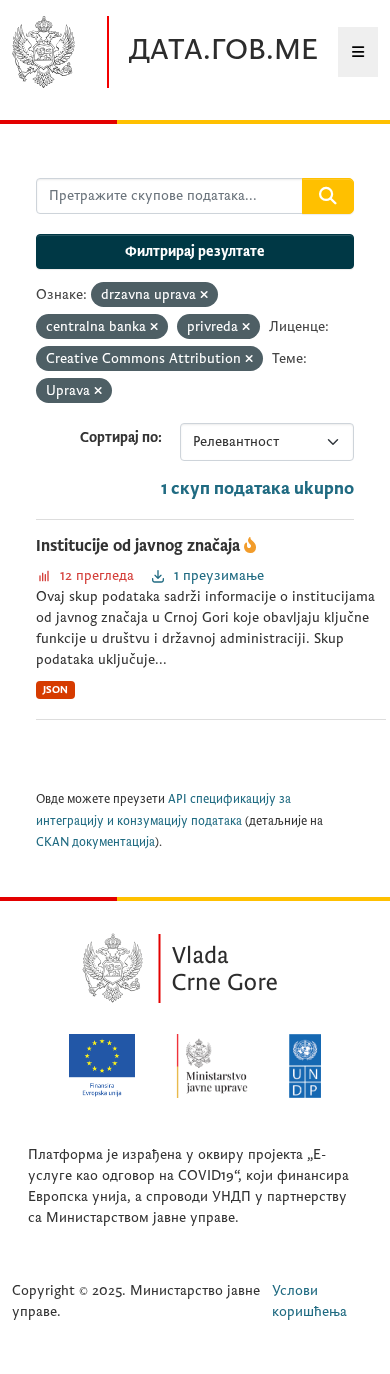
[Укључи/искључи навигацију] (358, 52)
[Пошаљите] (328, 196)
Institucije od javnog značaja (140, 546)
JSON (55, 689)
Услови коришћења (309, 1301)
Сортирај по (119, 437)
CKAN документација (95, 842)
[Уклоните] (204, 295)
